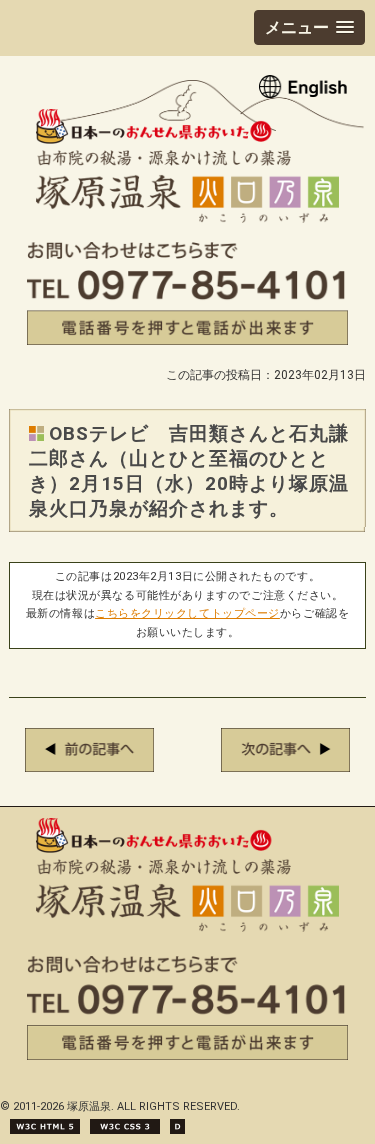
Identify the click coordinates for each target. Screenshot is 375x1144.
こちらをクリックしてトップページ (187, 613)
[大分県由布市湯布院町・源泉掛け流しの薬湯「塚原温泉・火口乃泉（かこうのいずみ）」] (187, 217)
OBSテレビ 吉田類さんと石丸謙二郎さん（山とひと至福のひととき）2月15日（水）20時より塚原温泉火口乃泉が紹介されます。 (188, 471)
